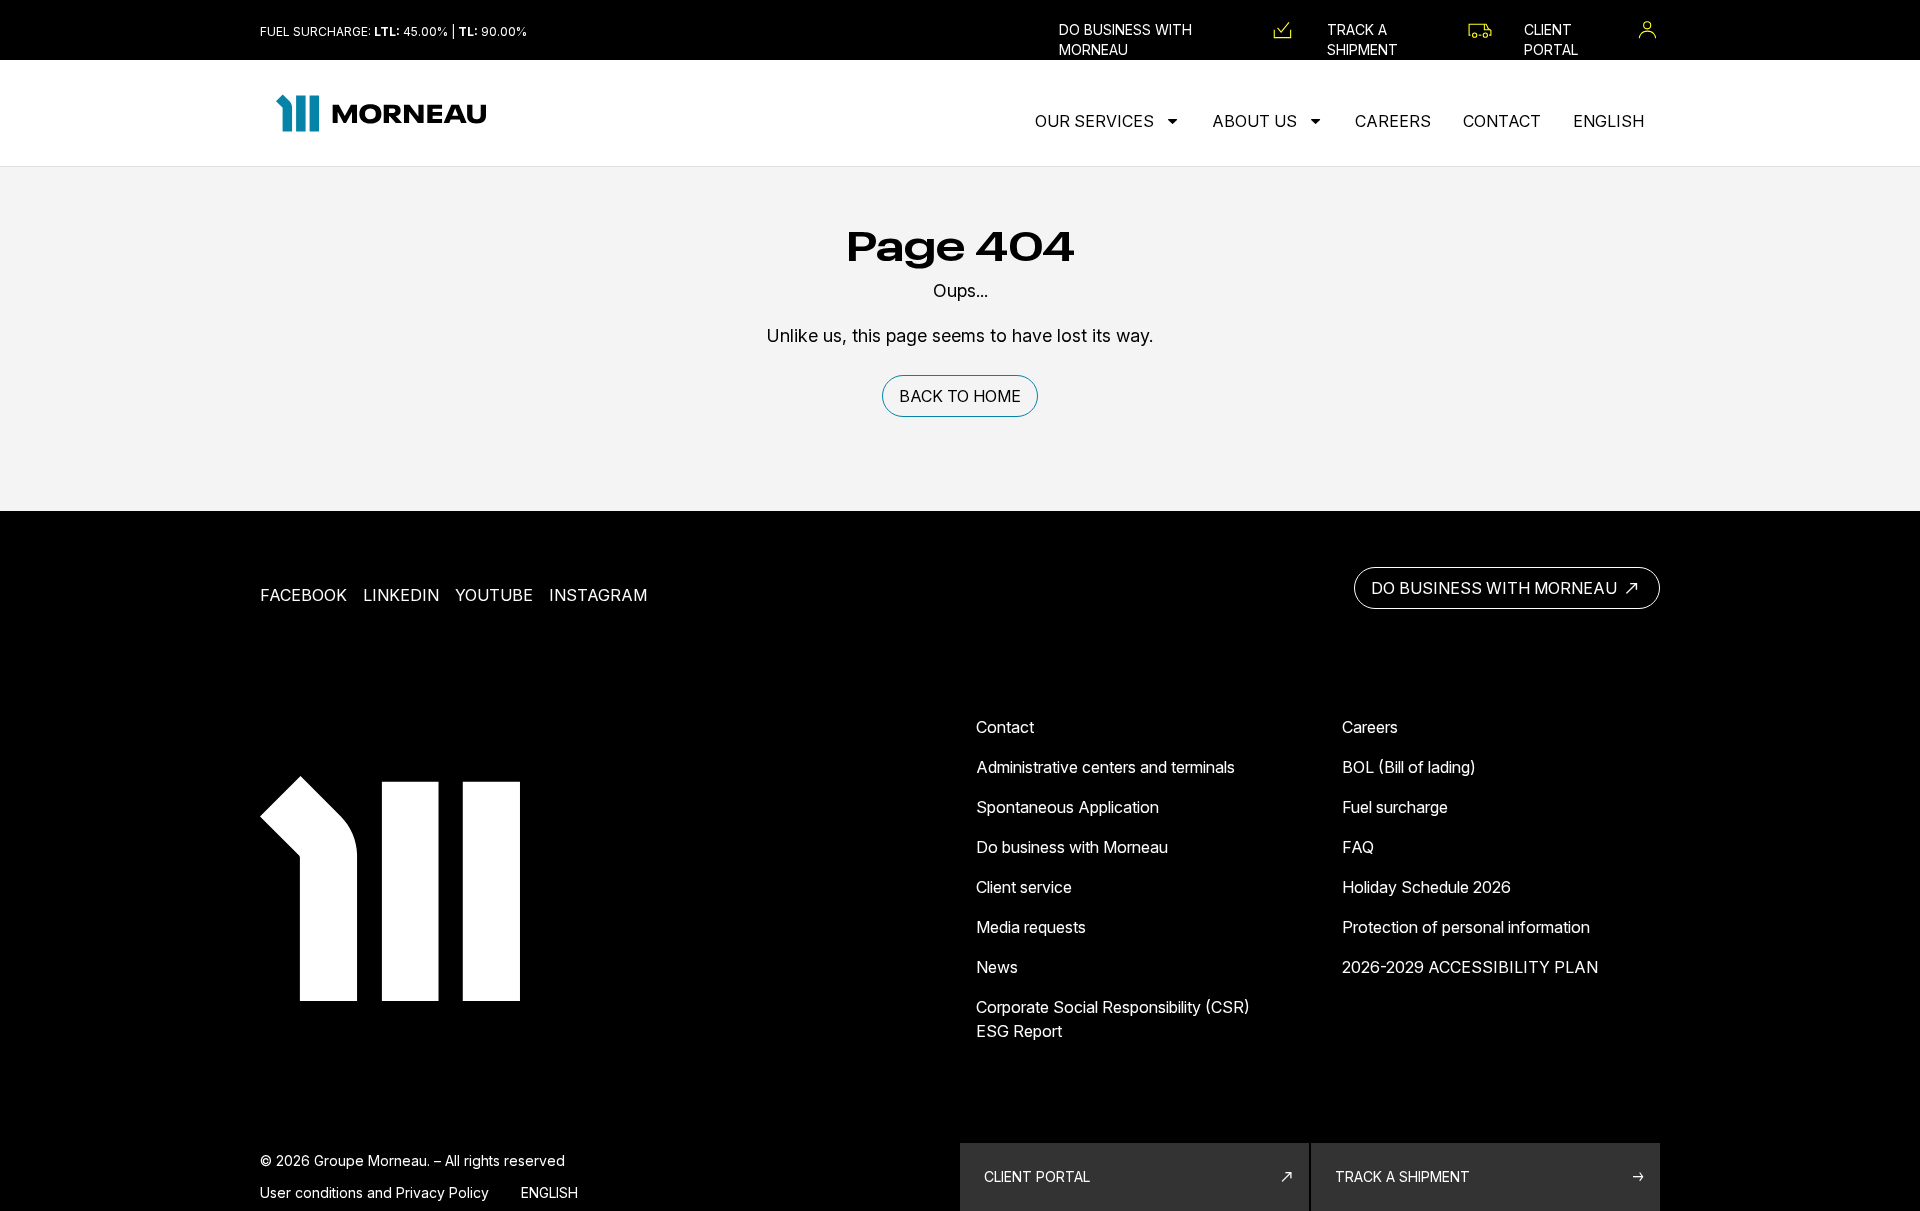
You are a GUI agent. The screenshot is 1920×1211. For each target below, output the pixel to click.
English (1608, 121)
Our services (1096, 121)
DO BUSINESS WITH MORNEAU (1125, 30)
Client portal (1037, 1176)
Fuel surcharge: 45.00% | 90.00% (393, 31)
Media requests (1031, 927)
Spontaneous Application (1067, 807)
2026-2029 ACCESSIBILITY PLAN (1470, 967)
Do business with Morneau (1496, 588)
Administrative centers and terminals (1105, 767)
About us (1256, 121)
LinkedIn (401, 595)
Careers (1393, 121)
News (997, 967)
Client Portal (1551, 30)
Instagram (598, 595)
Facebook (303, 595)
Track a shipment (1362, 30)
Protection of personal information (1466, 927)
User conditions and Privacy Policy (374, 1192)
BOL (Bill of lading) (1409, 767)
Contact (1502, 121)
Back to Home (960, 396)
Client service (1024, 887)
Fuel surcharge (1395, 807)
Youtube (494, 595)
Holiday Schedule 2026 (1426, 887)
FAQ (1358, 847)
